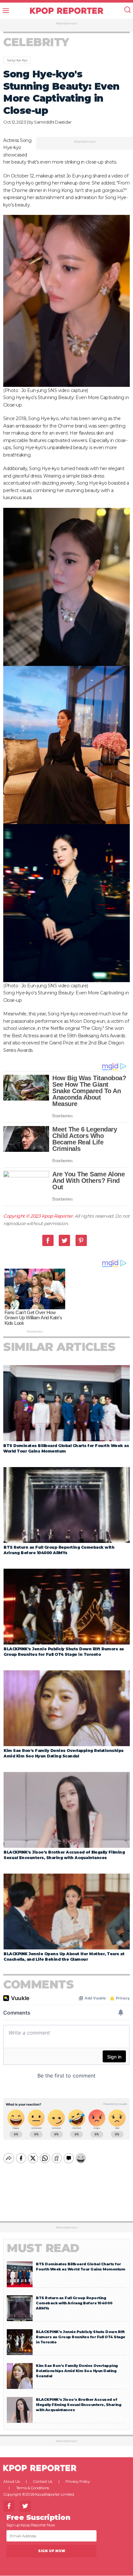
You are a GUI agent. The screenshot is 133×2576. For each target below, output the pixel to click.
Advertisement (67, 24)
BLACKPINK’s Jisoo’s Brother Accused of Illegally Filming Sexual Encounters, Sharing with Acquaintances (78, 2405)
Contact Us (42, 2481)
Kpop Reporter (57, 1216)
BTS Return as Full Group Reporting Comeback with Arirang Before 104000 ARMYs (74, 2303)
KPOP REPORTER (67, 11)
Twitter (64, 1240)
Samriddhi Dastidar (53, 122)
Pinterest (81, 1240)
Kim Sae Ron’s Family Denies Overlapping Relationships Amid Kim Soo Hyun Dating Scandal (77, 2371)
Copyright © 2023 (22, 1216)
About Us (11, 2481)
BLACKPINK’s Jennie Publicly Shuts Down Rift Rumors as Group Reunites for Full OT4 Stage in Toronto (81, 2337)
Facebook (48, 1240)
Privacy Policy (78, 2481)
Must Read (43, 2248)
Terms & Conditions (33, 2488)
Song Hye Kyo (17, 60)
